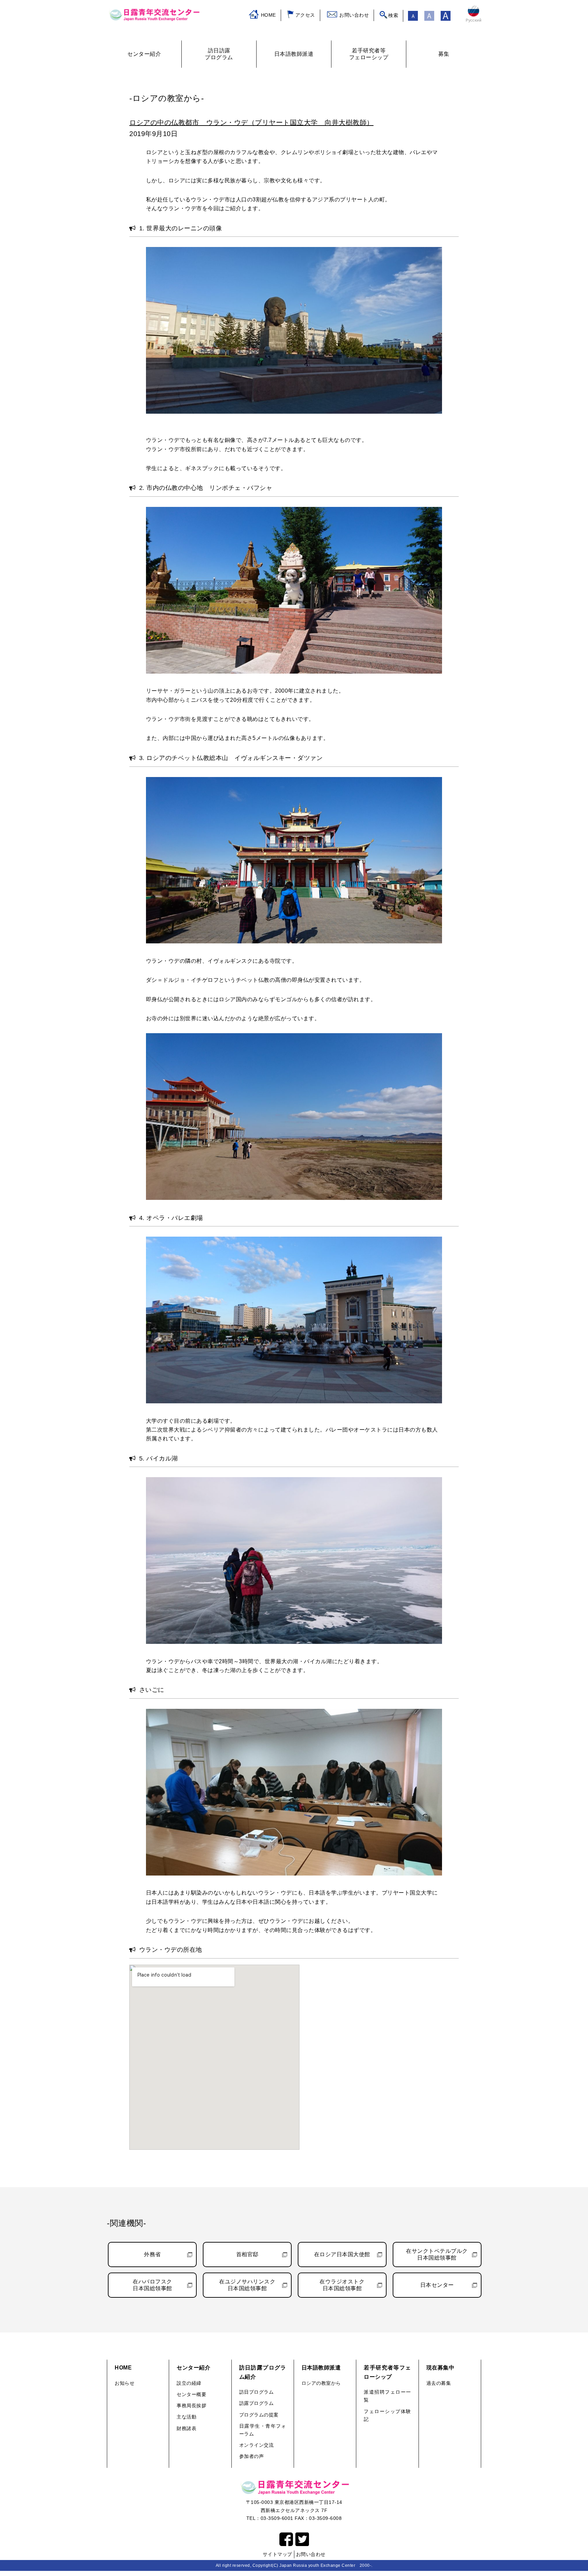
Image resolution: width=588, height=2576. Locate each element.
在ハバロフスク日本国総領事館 (152, 2285)
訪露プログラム (257, 2403)
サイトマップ (277, 2554)
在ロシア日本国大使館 (342, 2254)
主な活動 (186, 2417)
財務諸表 (186, 2428)
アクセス (305, 15)
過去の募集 (439, 2383)
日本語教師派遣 (321, 2368)
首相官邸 (247, 2254)
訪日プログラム (257, 2392)
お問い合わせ (354, 15)
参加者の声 (252, 2456)
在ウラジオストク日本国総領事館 (342, 2285)
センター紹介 (193, 2368)
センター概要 (191, 2394)
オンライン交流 (257, 2445)
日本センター (437, 2285)
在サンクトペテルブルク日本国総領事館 (437, 2254)
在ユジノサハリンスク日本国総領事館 (247, 2285)
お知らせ (125, 2383)
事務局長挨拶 (191, 2406)
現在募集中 (440, 2368)
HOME (268, 15)
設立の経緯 (189, 2383)
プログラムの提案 (259, 2415)
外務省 (152, 2254)
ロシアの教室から (321, 2383)
